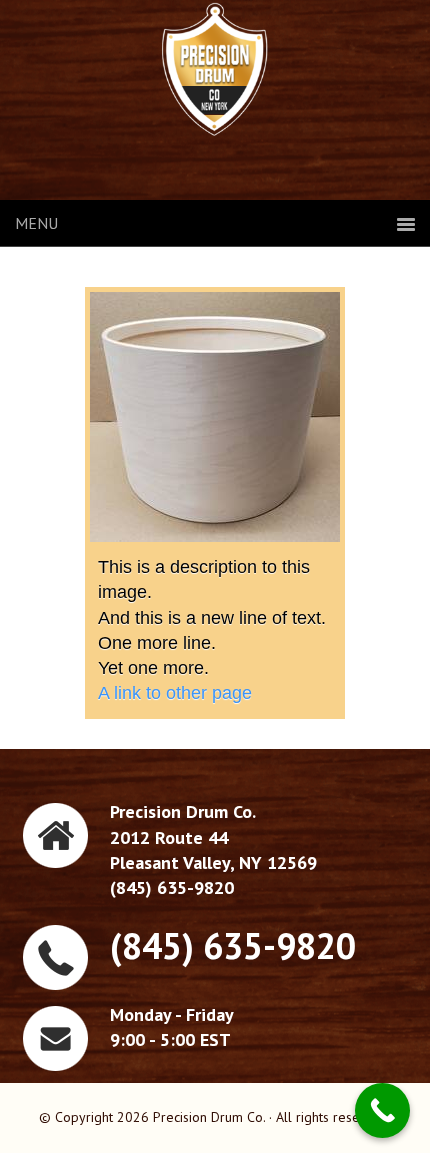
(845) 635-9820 (233, 945)
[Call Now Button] (382, 1110)
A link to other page (175, 693)
